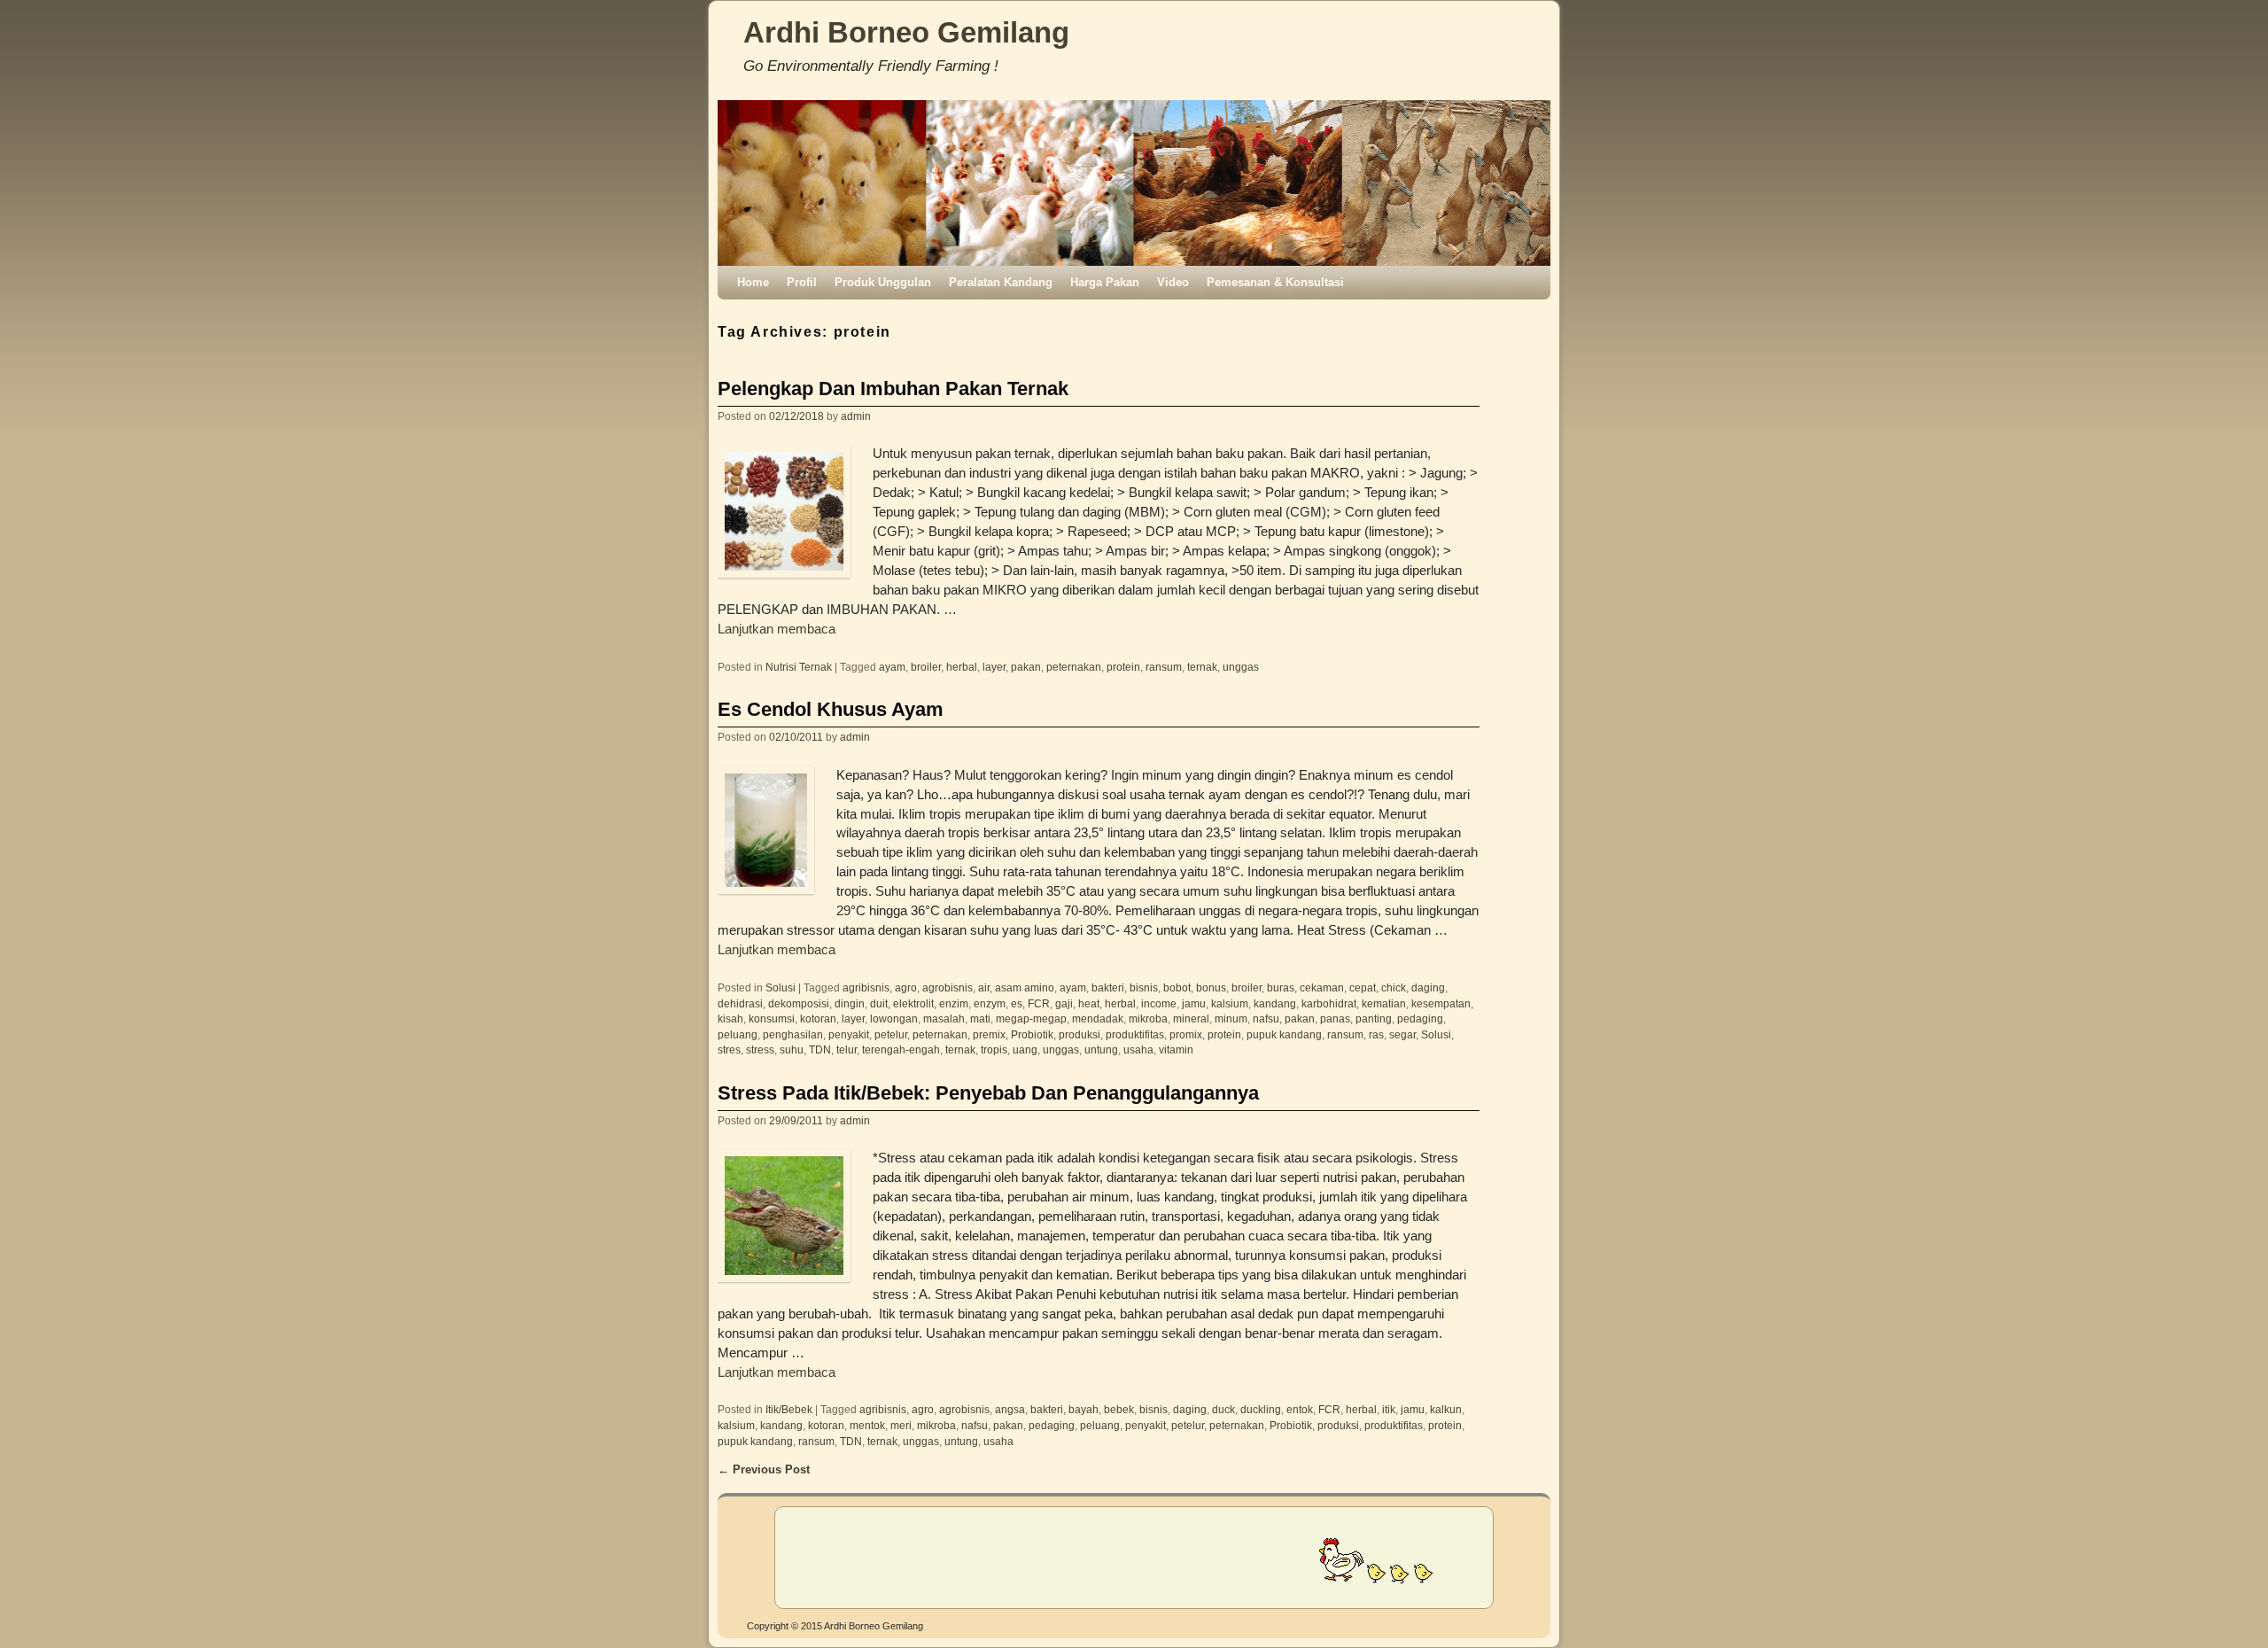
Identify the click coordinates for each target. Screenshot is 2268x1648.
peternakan (1074, 667)
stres (729, 1049)
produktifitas (1135, 1034)
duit (879, 1003)
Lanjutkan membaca (777, 629)
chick (1394, 987)
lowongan (894, 1018)
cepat (1363, 987)
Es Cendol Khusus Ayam (831, 709)
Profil (802, 282)
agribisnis (866, 987)
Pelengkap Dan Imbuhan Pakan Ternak (893, 389)
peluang (738, 1034)
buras (1281, 987)
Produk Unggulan (883, 282)
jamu (1194, 1003)
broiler (926, 667)
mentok (867, 1425)
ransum (1164, 667)
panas (1335, 1018)
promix (1186, 1034)
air (984, 987)
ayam (892, 667)
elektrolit (913, 1003)
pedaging (1420, 1018)
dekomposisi (799, 1003)
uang (1025, 1049)
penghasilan (793, 1034)
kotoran (818, 1018)
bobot (1177, 987)
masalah (944, 1018)
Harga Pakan (1105, 282)
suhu (792, 1049)
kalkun (1446, 1409)
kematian (1384, 1003)
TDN (820, 1049)
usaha (1138, 1049)
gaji (1064, 1003)
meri (901, 1425)
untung (1101, 1049)
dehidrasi (740, 1003)
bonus (1211, 987)
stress (760, 1049)
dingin (850, 1003)
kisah (730, 1018)
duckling (1261, 1409)
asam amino (1025, 987)
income (1159, 1003)
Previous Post (764, 1469)
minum (1231, 1018)
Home (753, 282)
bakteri (1108, 987)
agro (906, 987)
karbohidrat (1329, 1003)
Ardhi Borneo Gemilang (906, 32)
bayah (1084, 1409)
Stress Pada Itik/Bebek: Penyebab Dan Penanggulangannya (988, 1093)
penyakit (849, 1034)
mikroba (1148, 1018)
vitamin (1176, 1049)
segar (1402, 1034)
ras (1376, 1034)
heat (1089, 1003)
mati (980, 1018)
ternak (1202, 667)
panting (1374, 1018)
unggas (1241, 667)
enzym (990, 1003)
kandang (1275, 1003)
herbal (962, 667)
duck (1223, 1409)
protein (1123, 667)
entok (1300, 1409)
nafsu (1266, 1018)
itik (1389, 1409)
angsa (1010, 1409)
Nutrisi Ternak (799, 667)
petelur (891, 1034)
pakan (1026, 667)
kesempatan (1441, 1003)
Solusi (781, 987)
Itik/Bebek (789, 1409)
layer (994, 667)
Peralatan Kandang (1001, 282)
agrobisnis (948, 987)
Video (1173, 282)
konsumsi (772, 1018)
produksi (1080, 1034)
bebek (1119, 1409)
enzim (954, 1003)
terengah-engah (901, 1049)
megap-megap (1031, 1018)
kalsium (1230, 1003)
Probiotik (1032, 1034)
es (1017, 1003)
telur (847, 1049)
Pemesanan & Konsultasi (1275, 282)
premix (989, 1034)
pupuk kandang (1284, 1034)
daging (1428, 987)
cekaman (1322, 987)
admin (856, 416)
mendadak (1098, 1018)
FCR (1039, 1003)
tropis (994, 1049)
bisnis (1144, 987)
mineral (1191, 1018)
